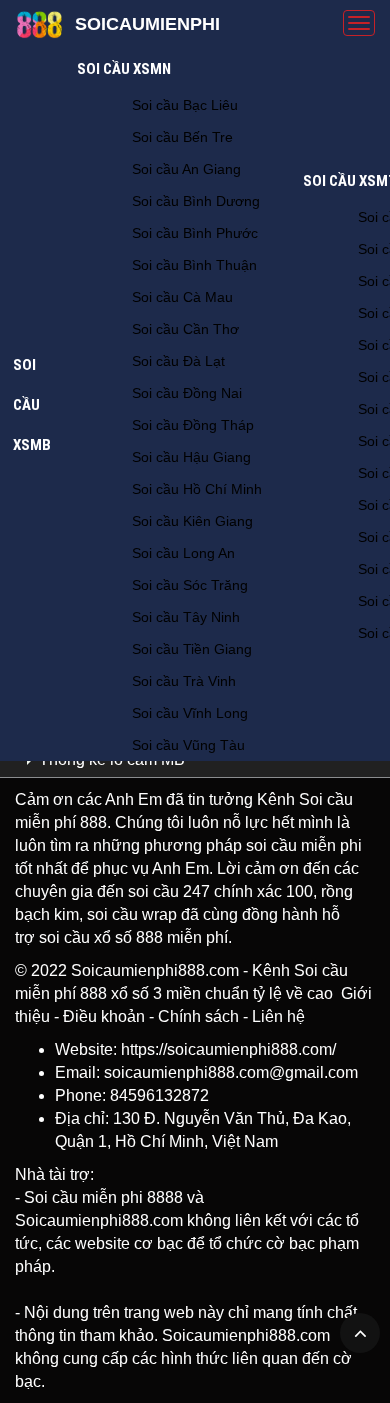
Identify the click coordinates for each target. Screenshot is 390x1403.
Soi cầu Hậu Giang (191, 457)
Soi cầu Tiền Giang (192, 649)
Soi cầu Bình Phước (195, 233)
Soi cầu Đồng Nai (187, 393)
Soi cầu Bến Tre (182, 137)
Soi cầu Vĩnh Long (190, 713)
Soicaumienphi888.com (155, 970)
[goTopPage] (360, 1333)
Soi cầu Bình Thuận (194, 265)
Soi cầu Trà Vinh (184, 681)
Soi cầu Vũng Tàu (188, 745)
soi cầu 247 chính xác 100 (220, 891)
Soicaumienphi (147, 24)
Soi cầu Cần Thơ (185, 329)
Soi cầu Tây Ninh (186, 617)
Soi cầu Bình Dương (196, 201)
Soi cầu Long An (183, 553)
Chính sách (198, 1016)
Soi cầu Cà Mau (182, 297)
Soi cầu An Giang (186, 169)
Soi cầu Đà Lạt (178, 361)
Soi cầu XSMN (124, 69)
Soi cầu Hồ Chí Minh (197, 489)
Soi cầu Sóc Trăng (190, 585)
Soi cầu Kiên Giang (192, 521)
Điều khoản (104, 1016)
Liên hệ (278, 1016)
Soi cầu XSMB (32, 405)
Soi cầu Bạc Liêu (185, 105)
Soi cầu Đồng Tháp (193, 425)
